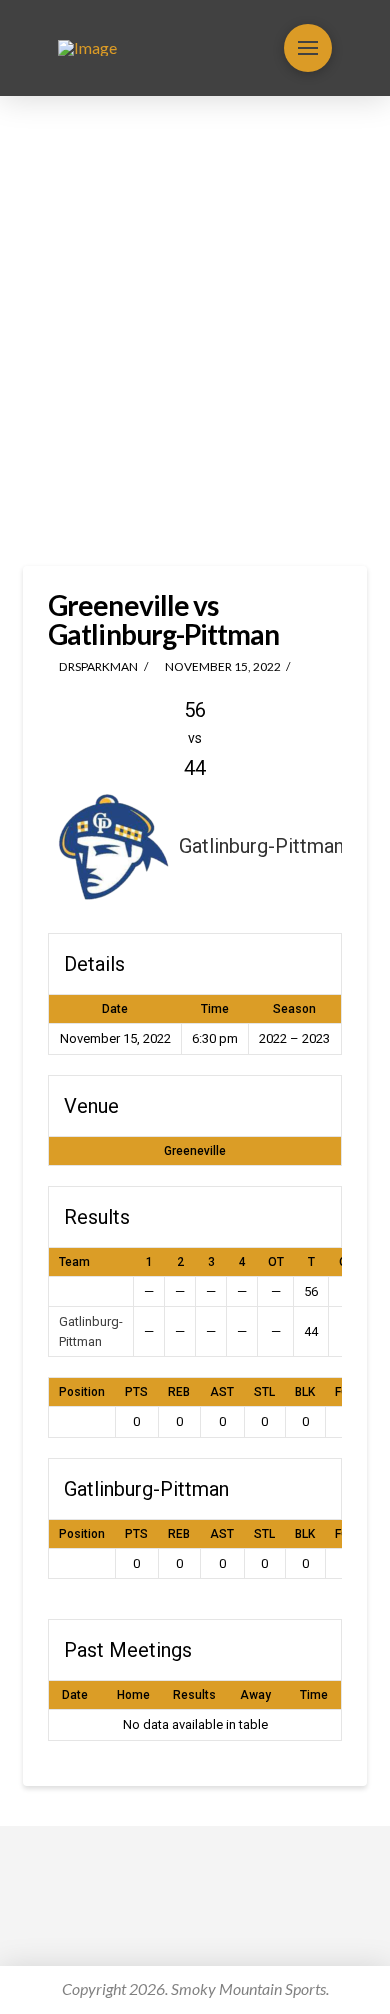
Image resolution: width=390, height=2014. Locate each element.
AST (222, 1392)
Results (194, 1695)
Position (82, 1392)
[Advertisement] (195, 331)
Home (133, 1695)
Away (255, 1695)
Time (314, 1695)
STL (264, 1392)
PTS (136, 1392)
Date (75, 1695)
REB (179, 1392)
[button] (308, 48)
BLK (305, 1392)
